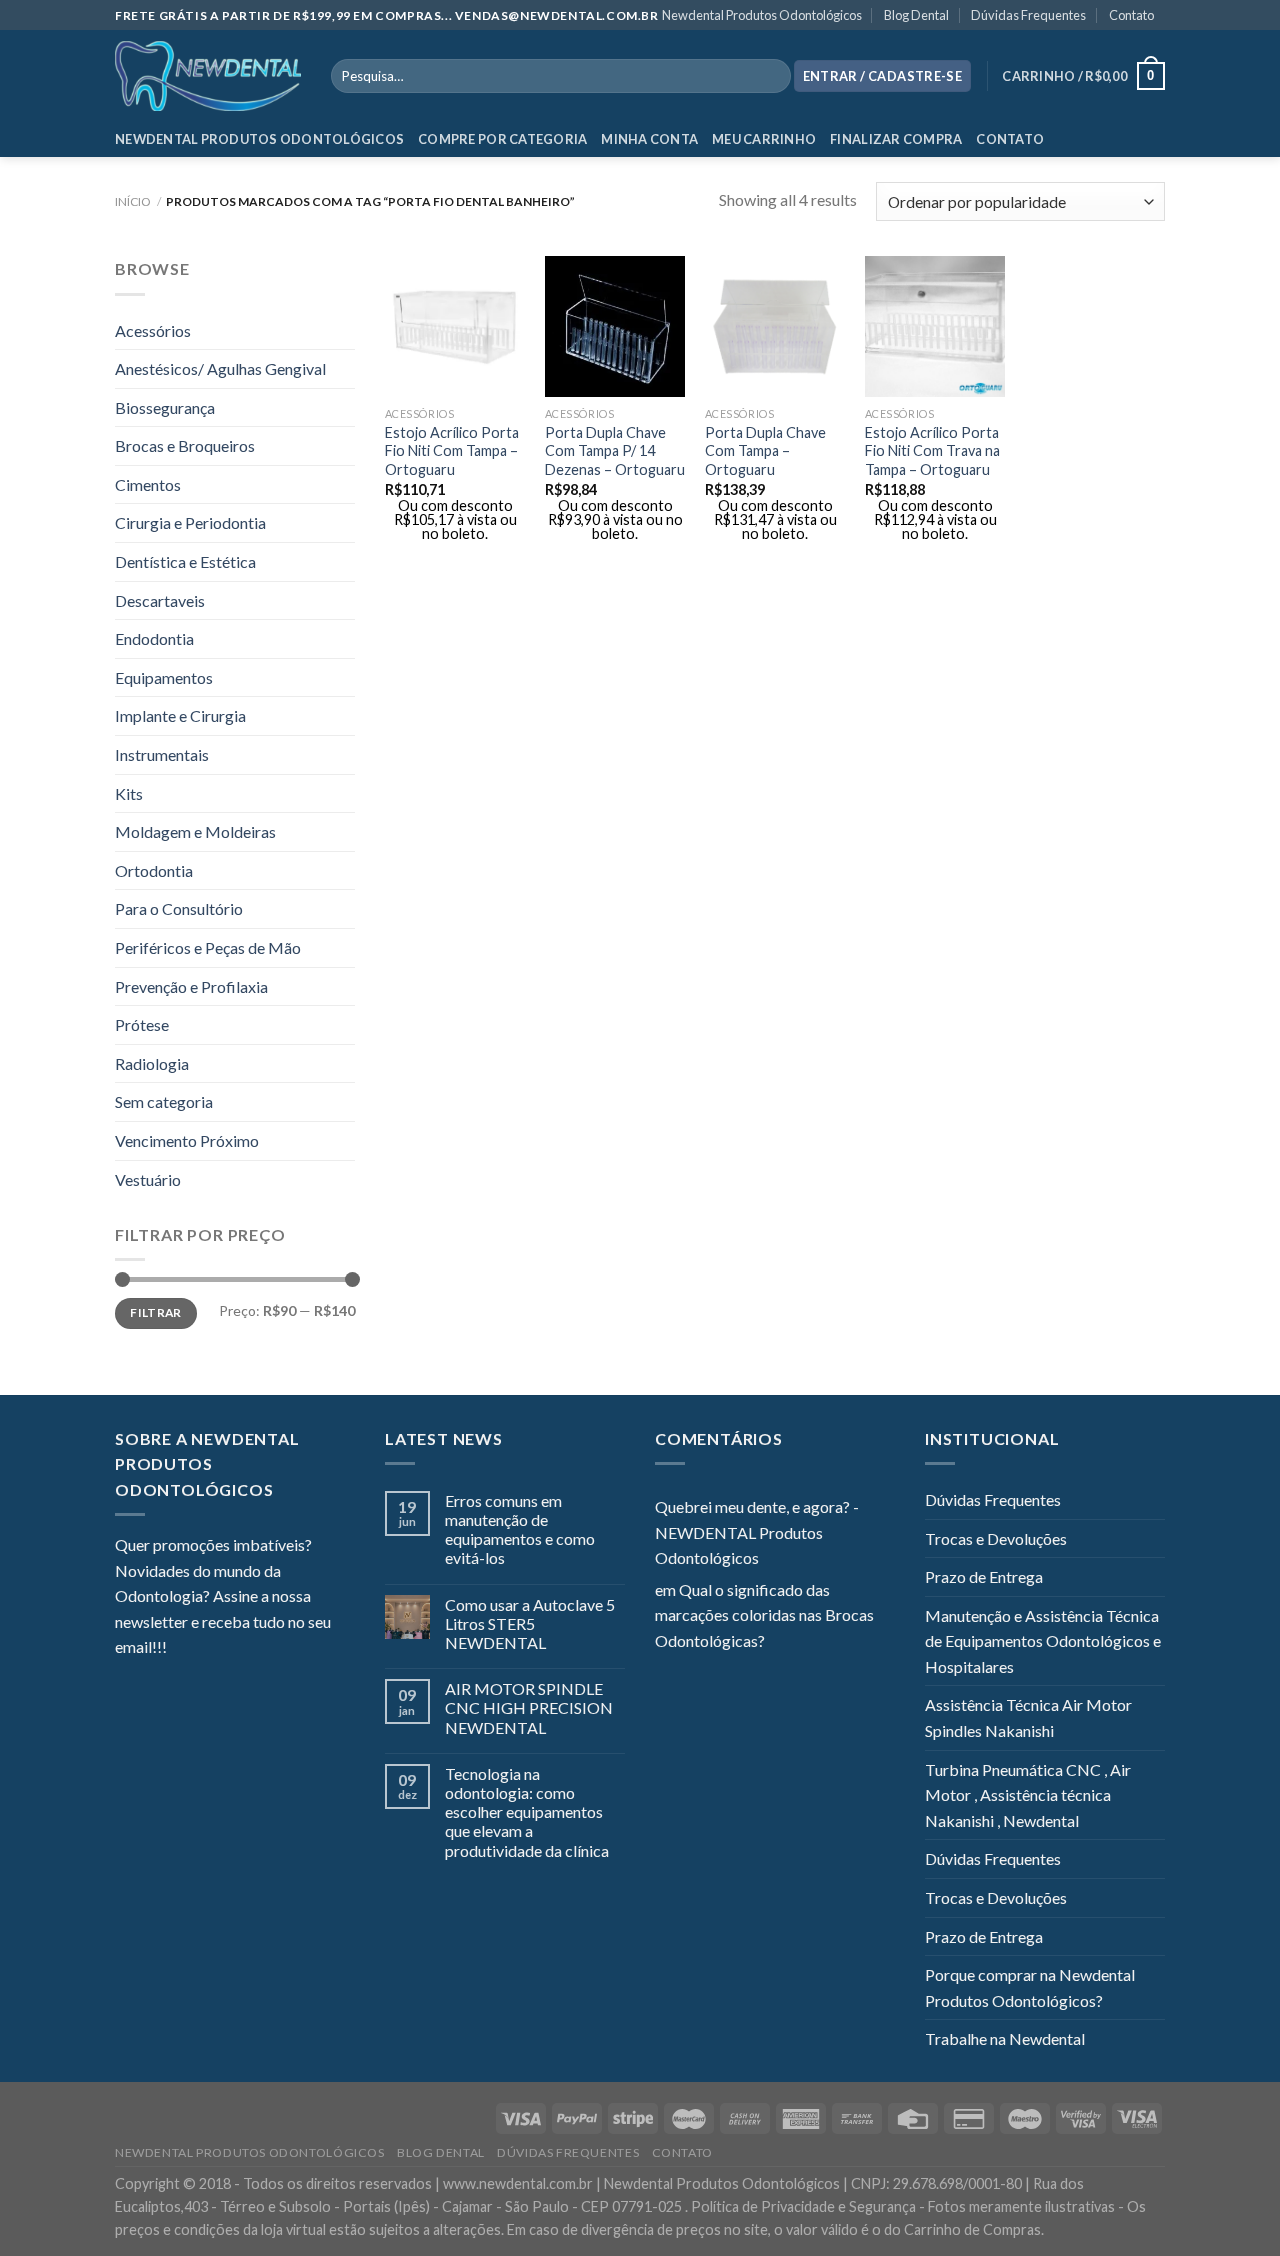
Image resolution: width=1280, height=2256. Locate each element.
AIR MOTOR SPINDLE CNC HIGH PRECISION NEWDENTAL (529, 1707)
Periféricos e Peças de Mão (208, 947)
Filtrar (156, 1312)
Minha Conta (649, 139)
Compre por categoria (502, 139)
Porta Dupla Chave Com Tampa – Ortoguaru (765, 451)
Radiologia (152, 1063)
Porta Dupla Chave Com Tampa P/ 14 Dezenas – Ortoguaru (615, 451)
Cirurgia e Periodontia (190, 522)
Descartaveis (160, 600)
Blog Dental (916, 15)
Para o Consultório (179, 908)
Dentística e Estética (185, 561)
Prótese (142, 1024)
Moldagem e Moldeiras (195, 831)
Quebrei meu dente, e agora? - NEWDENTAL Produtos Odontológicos (757, 1532)
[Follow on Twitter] (231, 1649)
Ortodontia (154, 870)
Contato (1131, 15)
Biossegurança (165, 407)
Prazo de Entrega (984, 1576)
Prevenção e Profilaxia (191, 986)
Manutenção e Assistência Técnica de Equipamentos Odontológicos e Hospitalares (1043, 1641)
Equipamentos (164, 677)
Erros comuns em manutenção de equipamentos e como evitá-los (520, 1529)
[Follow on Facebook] (182, 1649)
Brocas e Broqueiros (185, 445)
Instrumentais (162, 754)
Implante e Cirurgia (180, 715)
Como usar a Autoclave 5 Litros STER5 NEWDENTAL (530, 1623)
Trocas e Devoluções (996, 1538)
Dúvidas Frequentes (1028, 15)
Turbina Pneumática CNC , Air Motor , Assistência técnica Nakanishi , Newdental (1028, 1795)
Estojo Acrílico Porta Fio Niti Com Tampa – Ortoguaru (452, 451)
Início (133, 201)
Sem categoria (164, 1101)
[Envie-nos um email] (255, 1649)
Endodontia (154, 638)
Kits (129, 793)
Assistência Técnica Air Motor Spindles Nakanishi (1028, 1717)
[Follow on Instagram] (207, 1649)
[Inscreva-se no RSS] (304, 1649)
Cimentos (148, 484)
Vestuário (148, 1179)
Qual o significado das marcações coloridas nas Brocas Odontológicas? (764, 1615)
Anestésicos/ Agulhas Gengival (220, 368)
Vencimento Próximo (187, 1140)
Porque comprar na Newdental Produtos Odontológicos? (1030, 1987)
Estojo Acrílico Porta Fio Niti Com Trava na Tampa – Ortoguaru (932, 451)
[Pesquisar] (771, 76)
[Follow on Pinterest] (280, 1649)
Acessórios (153, 330)
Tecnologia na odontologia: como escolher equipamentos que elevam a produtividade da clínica (527, 1812)
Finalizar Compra (896, 139)
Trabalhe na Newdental (1005, 2038)
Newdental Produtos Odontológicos (762, 15)
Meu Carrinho (764, 139)
